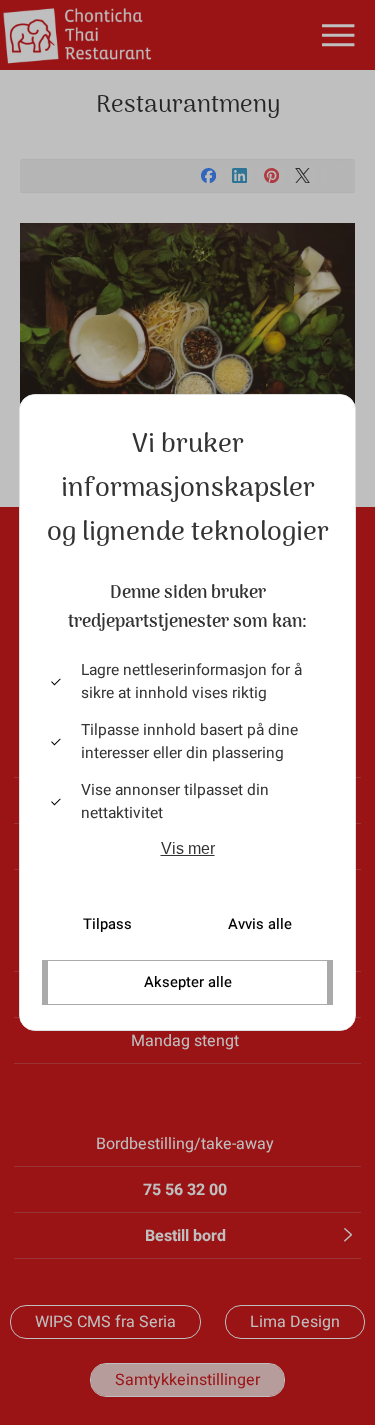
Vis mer (188, 848)
